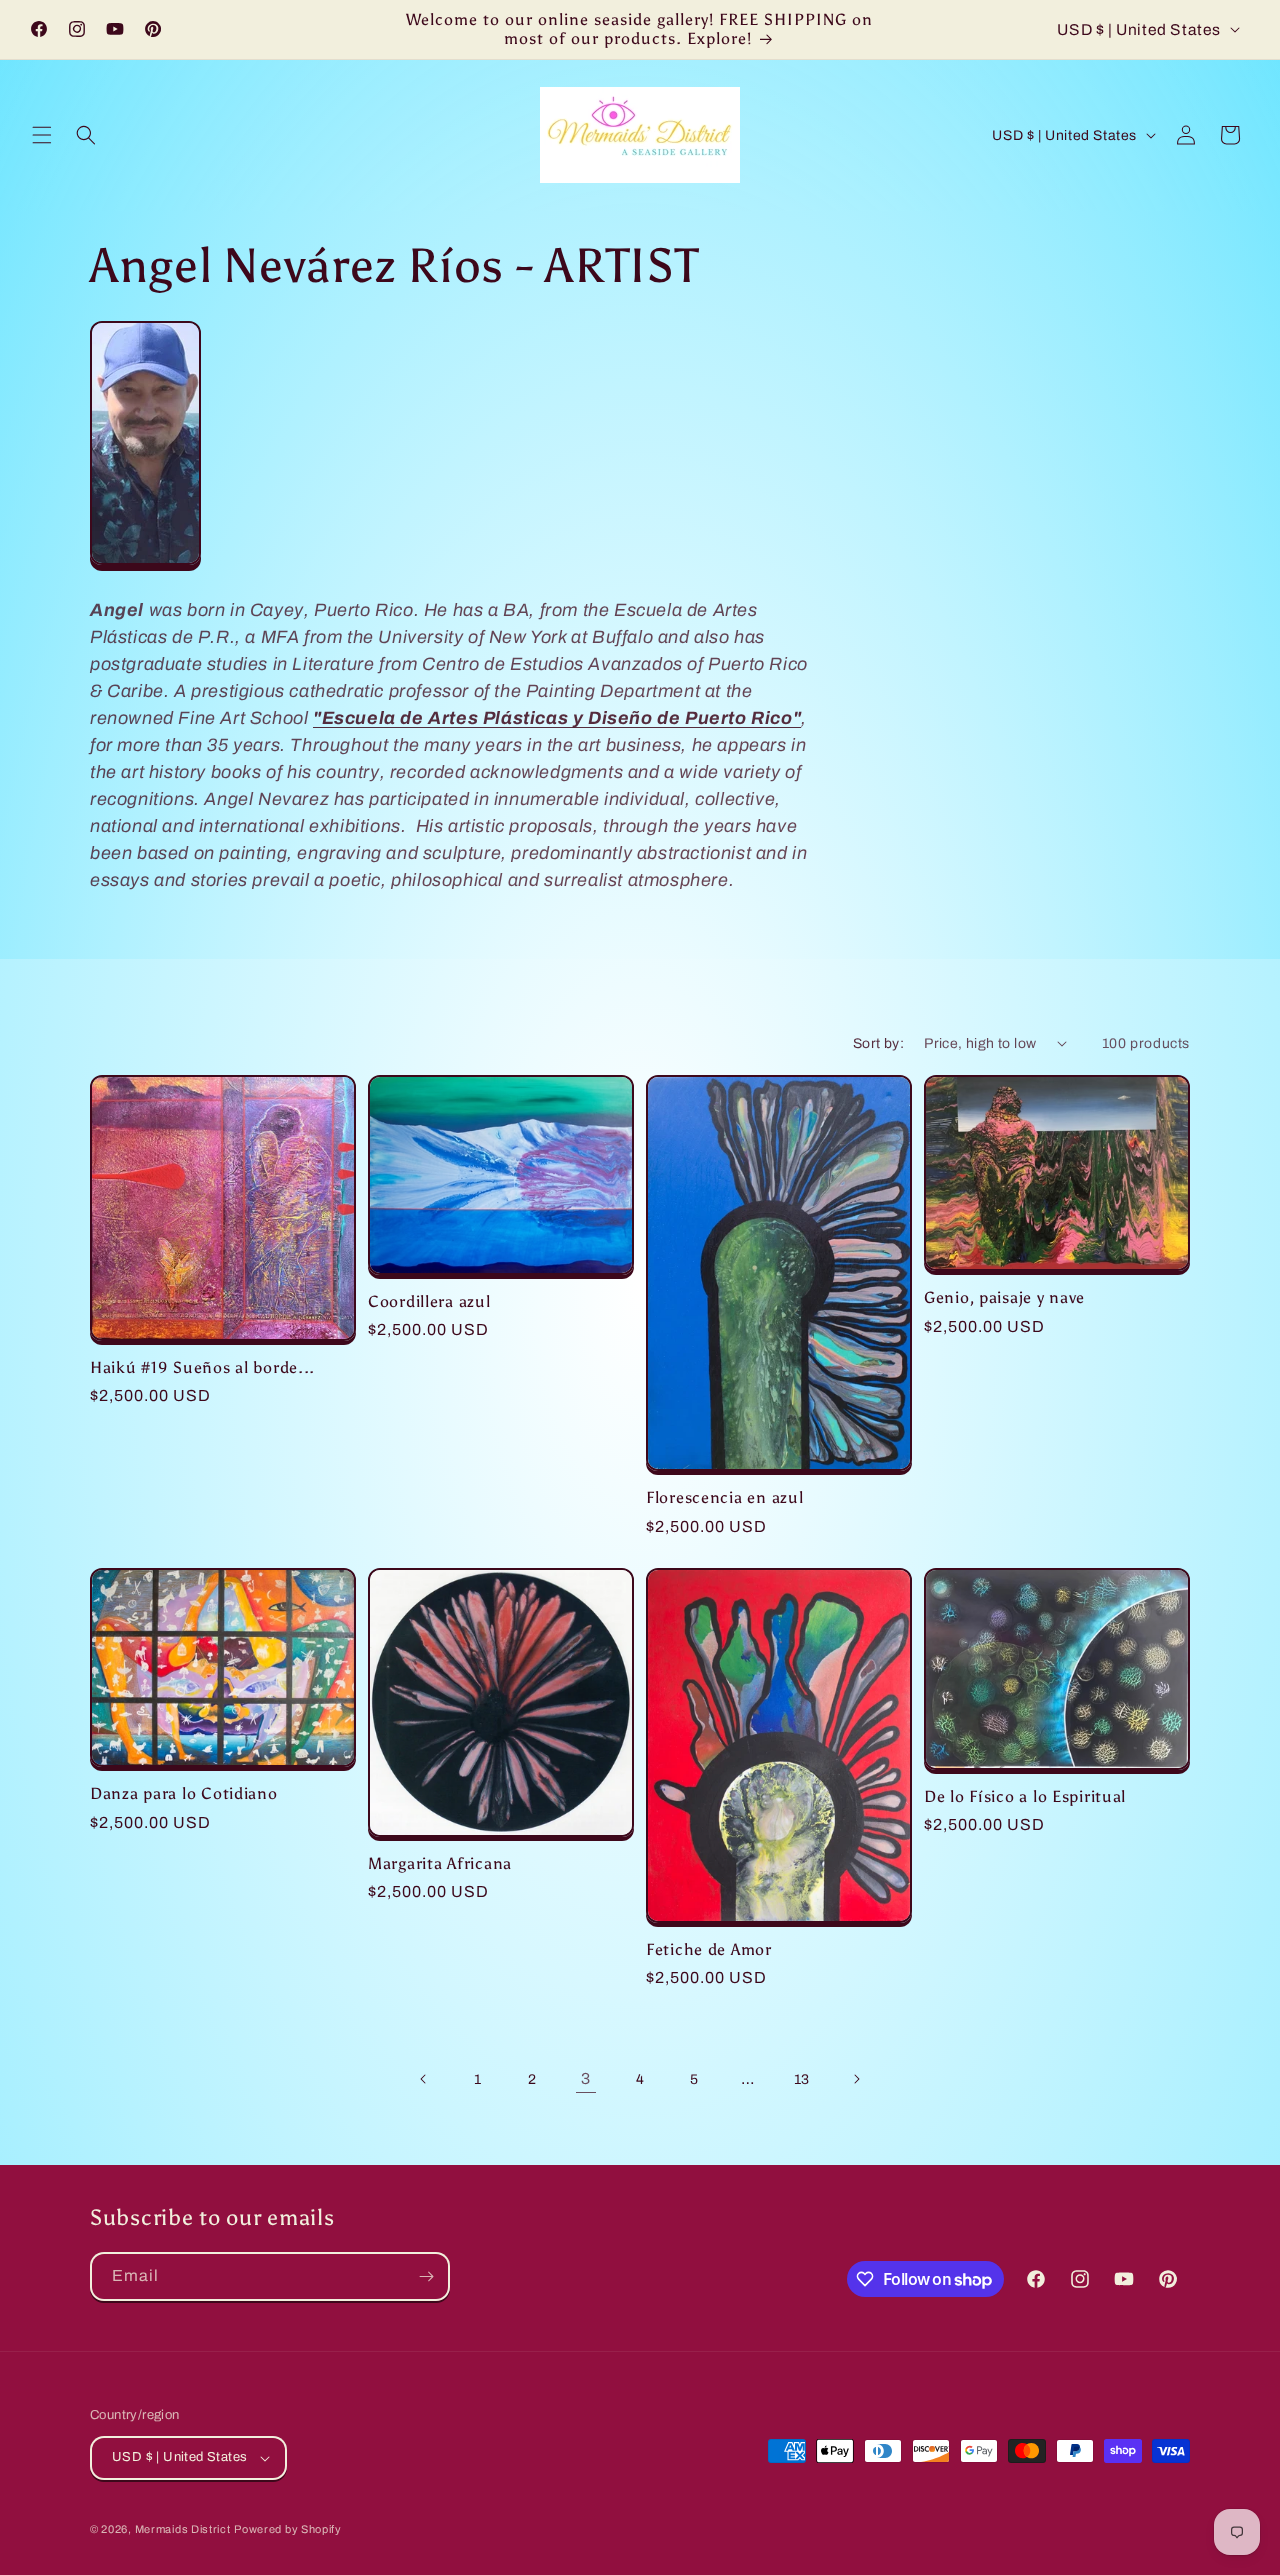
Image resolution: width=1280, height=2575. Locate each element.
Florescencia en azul (724, 1497)
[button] (42, 135)
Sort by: (878, 1043)
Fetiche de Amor (709, 1949)
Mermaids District (183, 2529)
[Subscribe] (426, 2276)
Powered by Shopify (288, 2529)
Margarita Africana (440, 1863)
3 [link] (586, 2078)
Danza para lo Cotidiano (184, 1793)
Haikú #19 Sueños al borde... (202, 1367)
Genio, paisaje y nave (1004, 1297)
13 (802, 2079)
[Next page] (856, 2079)
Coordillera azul (429, 1301)
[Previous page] (424, 2079)
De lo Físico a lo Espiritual (1025, 1796)
